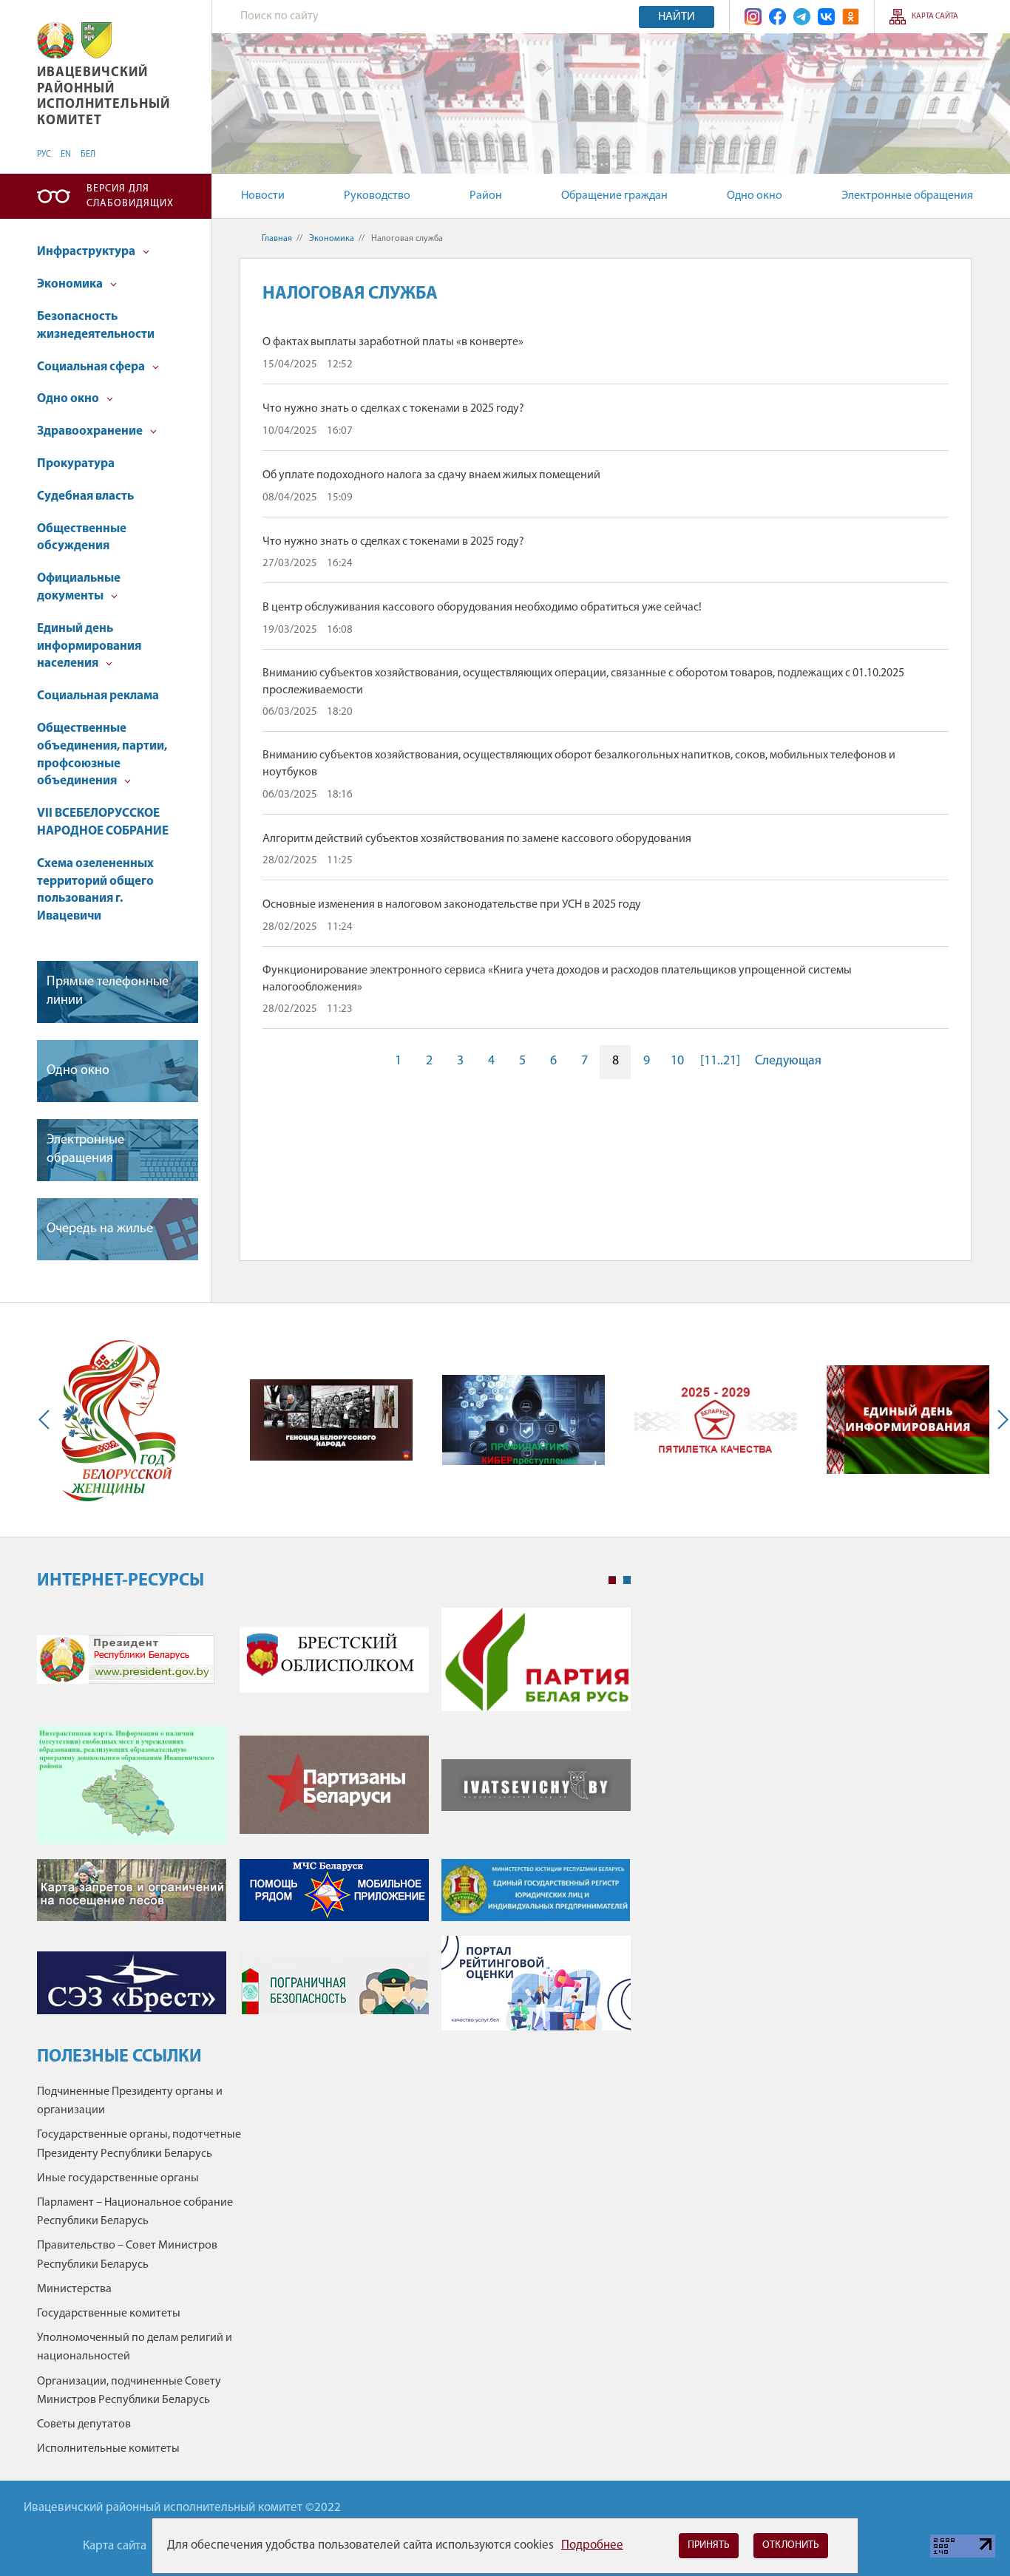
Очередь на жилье (100, 1229)
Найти (677, 17)
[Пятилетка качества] (716, 1420)
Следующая (788, 1061)
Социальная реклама (98, 696)
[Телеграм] (802, 17)
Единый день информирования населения (89, 646)
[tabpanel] (334, 1826)
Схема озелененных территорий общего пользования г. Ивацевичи (95, 890)
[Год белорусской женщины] (118, 1420)
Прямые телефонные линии (108, 992)
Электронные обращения (907, 196)
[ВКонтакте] (826, 17)
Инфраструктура (87, 252)
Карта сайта (935, 17)
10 (677, 1061)
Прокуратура (76, 464)
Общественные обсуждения (82, 538)
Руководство (377, 196)
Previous (47, 1420)
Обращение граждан (614, 196)
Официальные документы (79, 587)
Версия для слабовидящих (130, 196)
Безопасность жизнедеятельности (96, 326)
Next (1000, 1420)
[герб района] (96, 40)
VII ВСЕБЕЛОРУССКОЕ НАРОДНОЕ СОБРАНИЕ (103, 822)
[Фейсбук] (777, 17)
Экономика (71, 284)
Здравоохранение (91, 431)
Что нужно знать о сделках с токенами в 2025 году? (393, 409)
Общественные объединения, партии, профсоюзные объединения (102, 755)
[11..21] (720, 1061)
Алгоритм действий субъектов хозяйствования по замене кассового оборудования (477, 839)
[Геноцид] (331, 1420)
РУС (44, 154)
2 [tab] (627, 1580)
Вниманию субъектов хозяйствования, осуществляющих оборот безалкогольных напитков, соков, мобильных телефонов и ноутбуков (579, 764)
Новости (263, 196)
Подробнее (592, 2545)
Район (486, 196)
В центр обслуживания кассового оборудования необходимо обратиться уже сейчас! (482, 608)
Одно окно (755, 196)
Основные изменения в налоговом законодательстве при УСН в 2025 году (452, 905)
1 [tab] (612, 1580)
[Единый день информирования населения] (908, 1420)
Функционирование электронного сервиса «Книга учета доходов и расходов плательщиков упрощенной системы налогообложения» (557, 979)
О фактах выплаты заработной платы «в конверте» (393, 342)
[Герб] (55, 40)
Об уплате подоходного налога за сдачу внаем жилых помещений (431, 475)
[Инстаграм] (753, 17)
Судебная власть (85, 496)
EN (66, 154)
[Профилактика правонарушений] (523, 1420)
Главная (277, 239)
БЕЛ (88, 154)
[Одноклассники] (851, 17)
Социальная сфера (92, 367)
